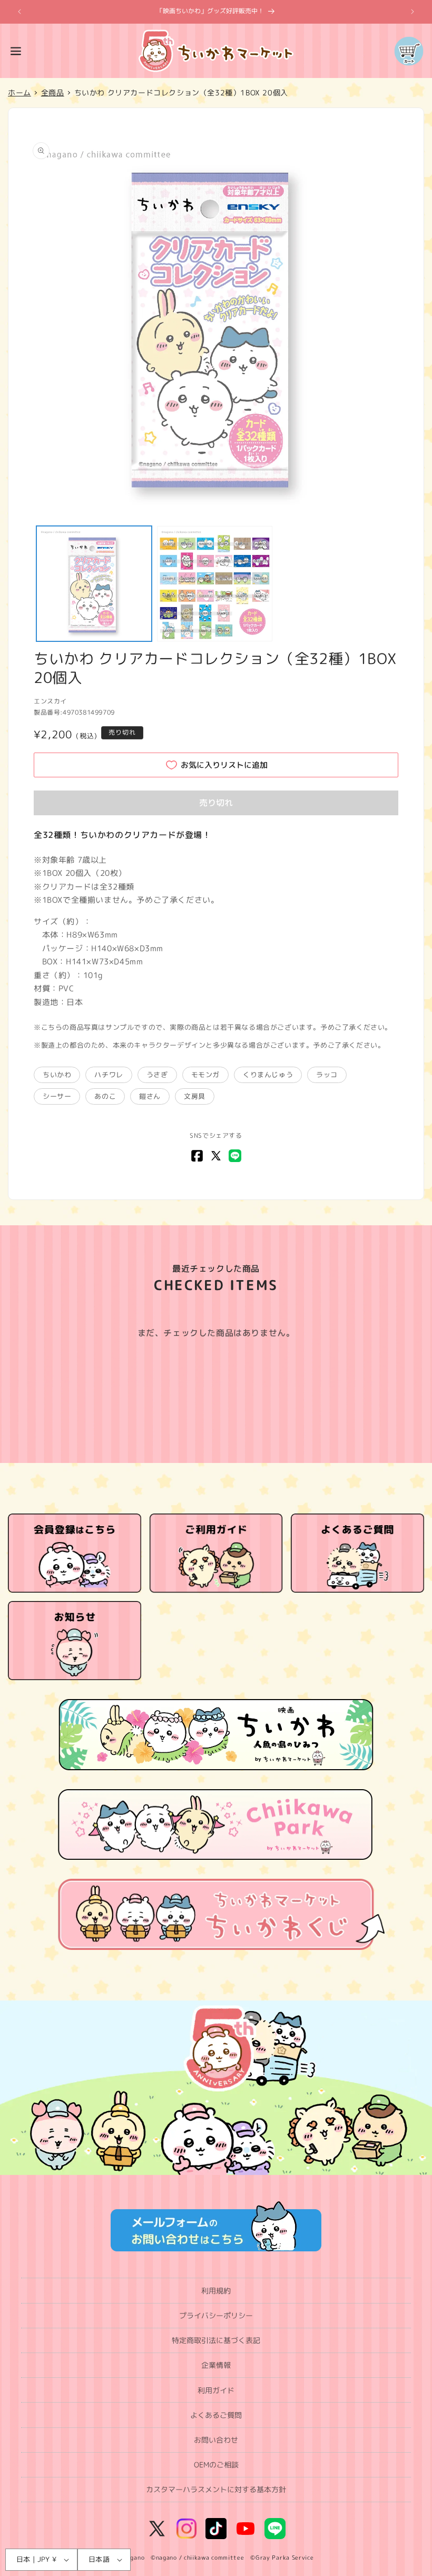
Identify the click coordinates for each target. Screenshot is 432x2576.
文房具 (195, 1096)
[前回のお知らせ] (19, 12)
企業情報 (216, 2365)
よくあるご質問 (216, 2415)
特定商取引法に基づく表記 (216, 2340)
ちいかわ (57, 1075)
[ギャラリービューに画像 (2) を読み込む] (215, 584)
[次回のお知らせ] (413, 12)
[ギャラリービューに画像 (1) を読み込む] (94, 584)
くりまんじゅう (268, 1075)
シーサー (57, 1096)
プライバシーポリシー (216, 2315)
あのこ (105, 1096)
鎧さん (150, 1096)
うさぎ (157, 1075)
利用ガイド (216, 2390)
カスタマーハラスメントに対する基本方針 (216, 2489)
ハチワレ (109, 1075)
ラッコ (327, 1075)
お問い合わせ (216, 2440)
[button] (16, 51)
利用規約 (216, 2291)
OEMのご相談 (216, 2465)
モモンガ (205, 1075)
